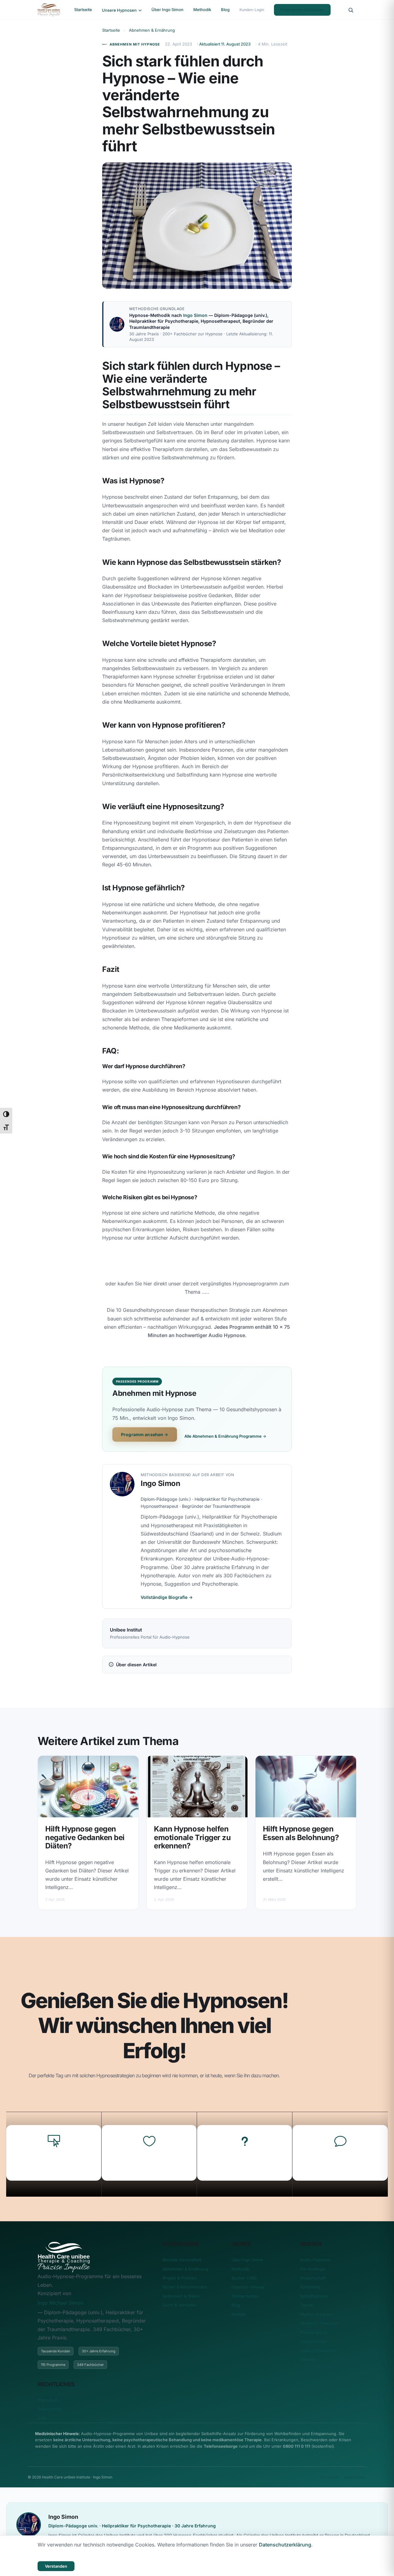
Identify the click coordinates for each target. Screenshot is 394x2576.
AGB (42, 2418)
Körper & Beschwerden (185, 2287)
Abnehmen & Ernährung (152, 30)
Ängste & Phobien (180, 2278)
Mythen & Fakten (316, 2314)
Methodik (202, 10)
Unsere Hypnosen (120, 10)
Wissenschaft (313, 2278)
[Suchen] (351, 10)
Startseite (83, 10)
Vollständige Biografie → (167, 1597)
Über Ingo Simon (167, 10)
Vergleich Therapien (319, 2323)
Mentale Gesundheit (182, 2260)
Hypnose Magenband (54, 2163)
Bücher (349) (244, 2278)
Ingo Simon (195, 315)
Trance (307, 2305)
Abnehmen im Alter (149, 2163)
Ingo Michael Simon (60, 2303)
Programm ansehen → (145, 1434)
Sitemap (308, 2359)
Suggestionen (313, 2341)
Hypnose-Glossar (248, 2287)
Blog (225, 10)
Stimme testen (245, 2296)
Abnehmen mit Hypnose (135, 44)
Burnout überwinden (340, 2163)
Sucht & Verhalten (179, 2305)
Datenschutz (49, 2409)
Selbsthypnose (314, 2296)
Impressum (48, 2400)
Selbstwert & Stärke (181, 2296)
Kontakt (239, 2314)
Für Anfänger (313, 2269)
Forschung (310, 2287)
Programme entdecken (302, 10)
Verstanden (56, 2566)
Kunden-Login (252, 10)
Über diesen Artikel (136, 1665)
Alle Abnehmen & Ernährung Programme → (225, 1436)
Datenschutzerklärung (285, 2545)
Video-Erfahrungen (319, 2350)
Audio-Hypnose (315, 2260)
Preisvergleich (314, 2332)
